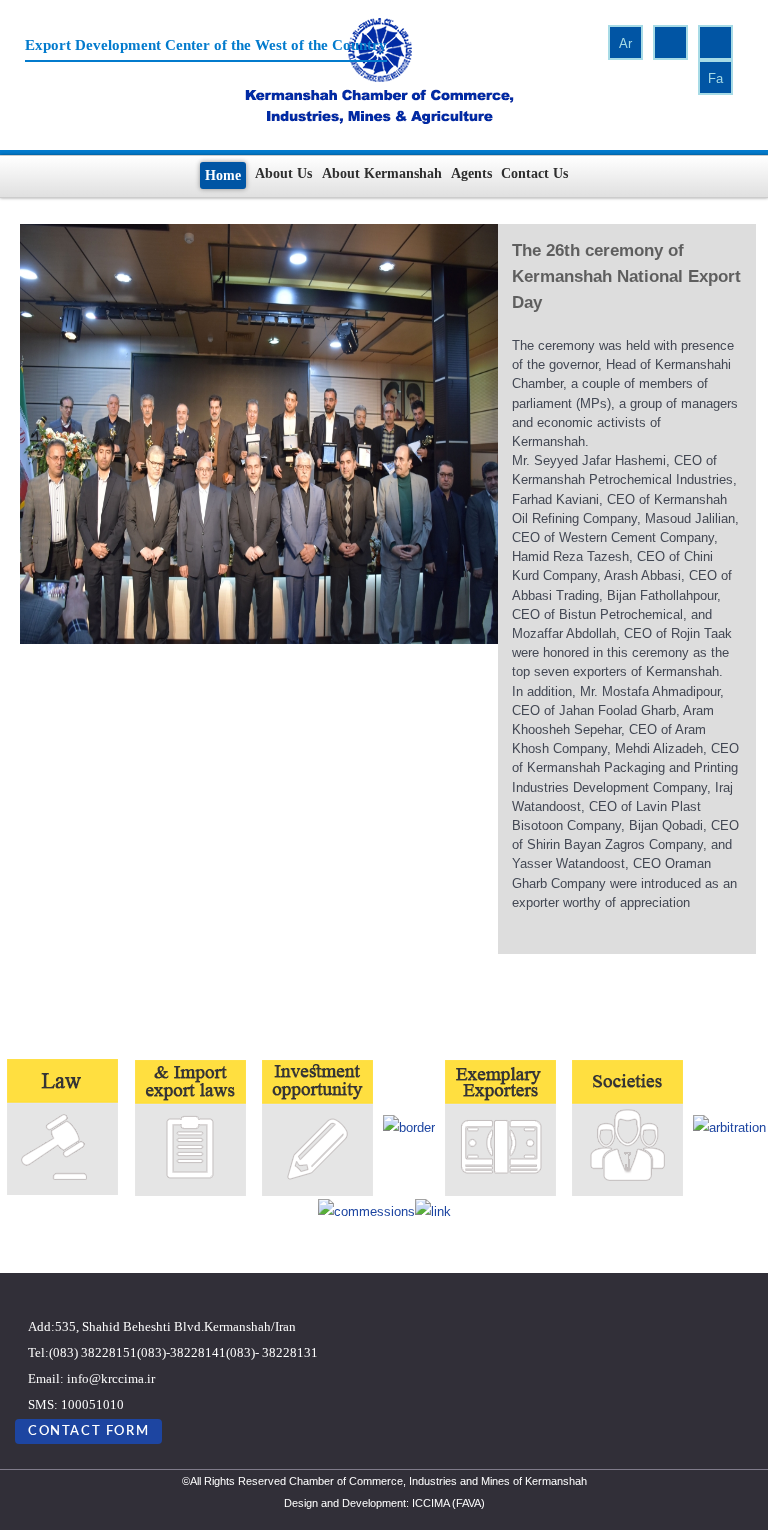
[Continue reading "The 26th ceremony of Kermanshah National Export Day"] (259, 432)
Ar (625, 43)
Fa (715, 78)
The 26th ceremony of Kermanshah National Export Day (626, 276)
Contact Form (88, 1431)
